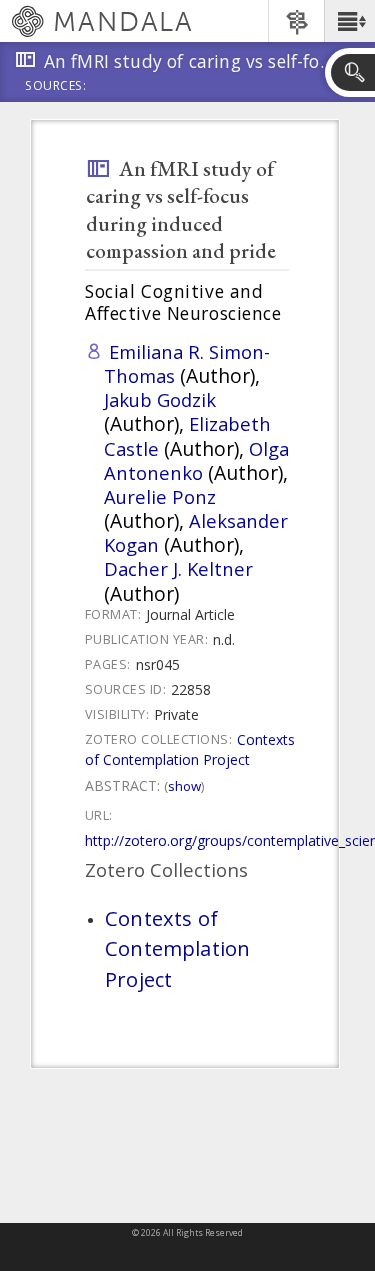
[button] (349, 21)
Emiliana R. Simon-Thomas (187, 363)
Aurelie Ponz (160, 496)
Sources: (56, 87)
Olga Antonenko (196, 460)
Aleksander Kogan (196, 532)
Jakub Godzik (160, 399)
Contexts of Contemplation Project (190, 749)
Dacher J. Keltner (178, 568)
